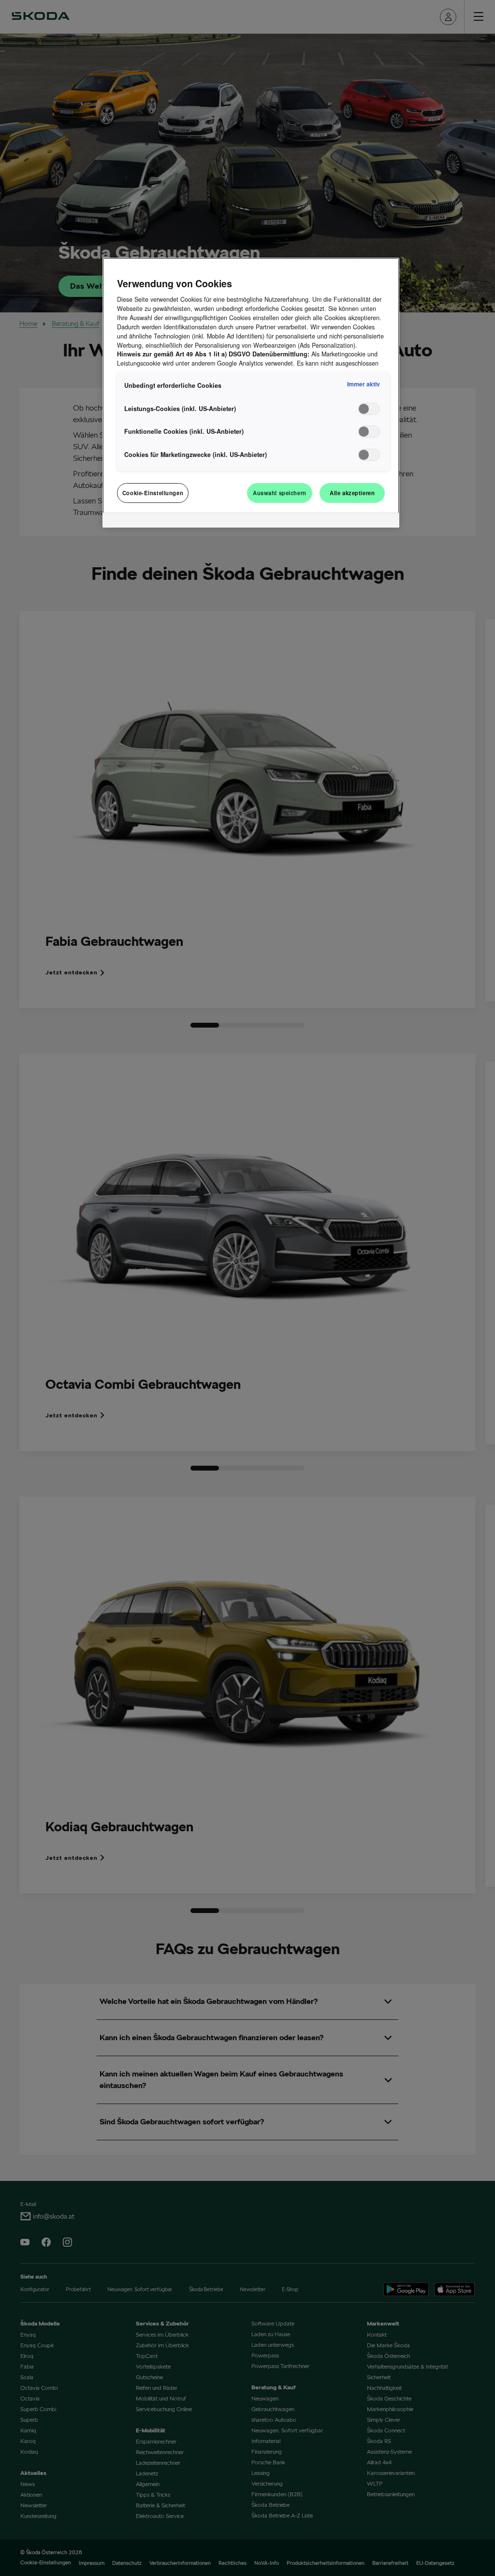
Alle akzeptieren (352, 493)
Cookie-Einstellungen (153, 493)
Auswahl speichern (280, 493)
